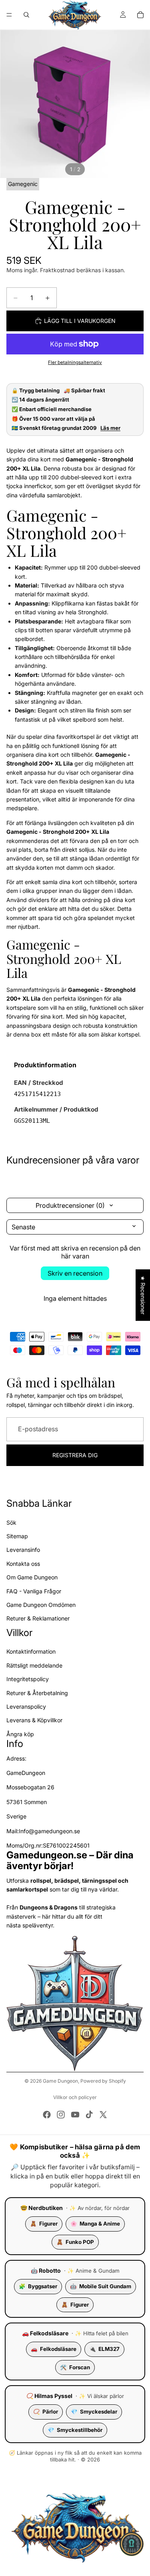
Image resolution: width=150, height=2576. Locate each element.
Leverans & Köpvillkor (34, 1720)
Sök (11, 1522)
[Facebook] (47, 2115)
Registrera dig (75, 1455)
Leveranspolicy (26, 1706)
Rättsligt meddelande (34, 1665)
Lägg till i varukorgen (80, 321)
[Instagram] (61, 2115)
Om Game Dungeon (32, 1577)
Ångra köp (20, 1734)
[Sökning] (26, 15)
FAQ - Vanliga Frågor (34, 1591)
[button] (132, 2544)
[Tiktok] (89, 2115)
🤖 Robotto (46, 2270)
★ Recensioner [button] (143, 1295)
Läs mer (110, 428)
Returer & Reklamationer (38, 1619)
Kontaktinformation (31, 1652)
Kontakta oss (23, 1564)
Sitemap (17, 1536)
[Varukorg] (140, 15)
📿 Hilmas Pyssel (49, 2396)
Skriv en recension (75, 1273)
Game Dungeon (60, 2081)
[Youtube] (75, 2115)
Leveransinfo (23, 1550)
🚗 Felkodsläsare (45, 2333)
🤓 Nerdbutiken (42, 2208)
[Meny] (9, 15)
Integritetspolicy (28, 1679)
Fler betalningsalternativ (75, 362)
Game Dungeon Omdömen (41, 1605)
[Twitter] (103, 2115)
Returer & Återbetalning (37, 1693)
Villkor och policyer (75, 2097)
